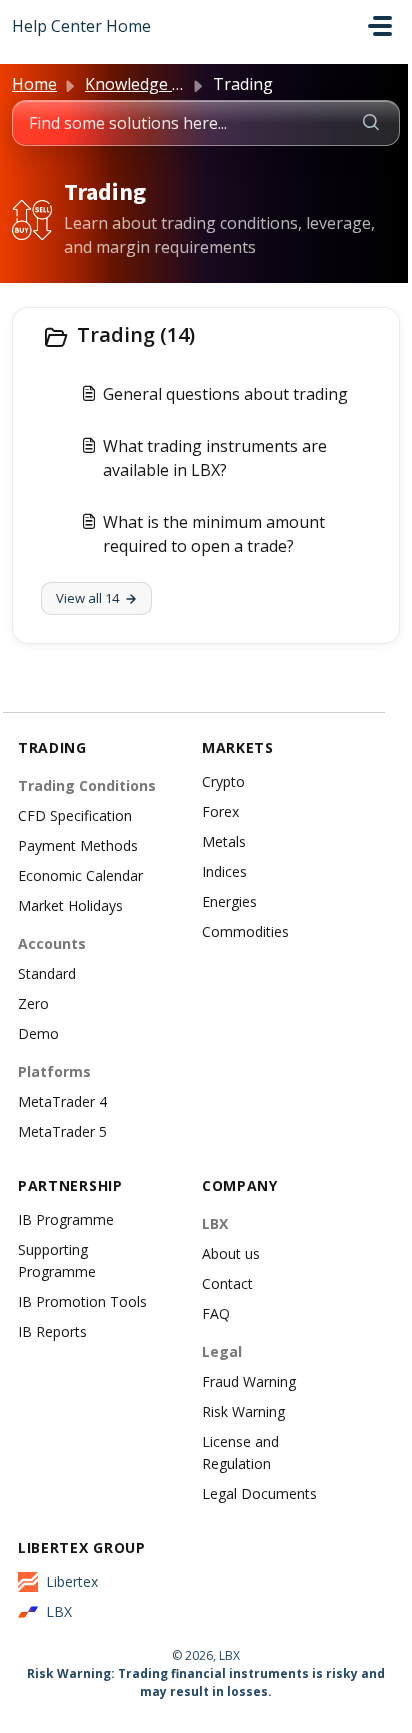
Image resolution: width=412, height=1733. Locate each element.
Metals (224, 841)
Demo (38, 1033)
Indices (224, 871)
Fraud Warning (249, 1381)
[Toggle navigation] (380, 26)
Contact (227, 1283)
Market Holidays (70, 905)
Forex (220, 811)
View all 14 (87, 598)
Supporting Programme (57, 1260)
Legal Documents (259, 1493)
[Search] (371, 123)
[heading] (206, 337)
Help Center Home (81, 26)
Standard (47, 973)
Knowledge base (146, 84)
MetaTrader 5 (62, 1131)
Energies (229, 901)
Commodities (245, 931)
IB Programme (66, 1219)
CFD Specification (75, 815)
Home (34, 84)
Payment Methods (78, 845)
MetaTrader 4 (62, 1101)
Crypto (223, 781)
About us (231, 1253)
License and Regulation (240, 1452)
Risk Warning (243, 1411)
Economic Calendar (80, 875)
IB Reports (52, 1331)
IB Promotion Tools (82, 1301)
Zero (33, 1003)
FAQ (216, 1313)
